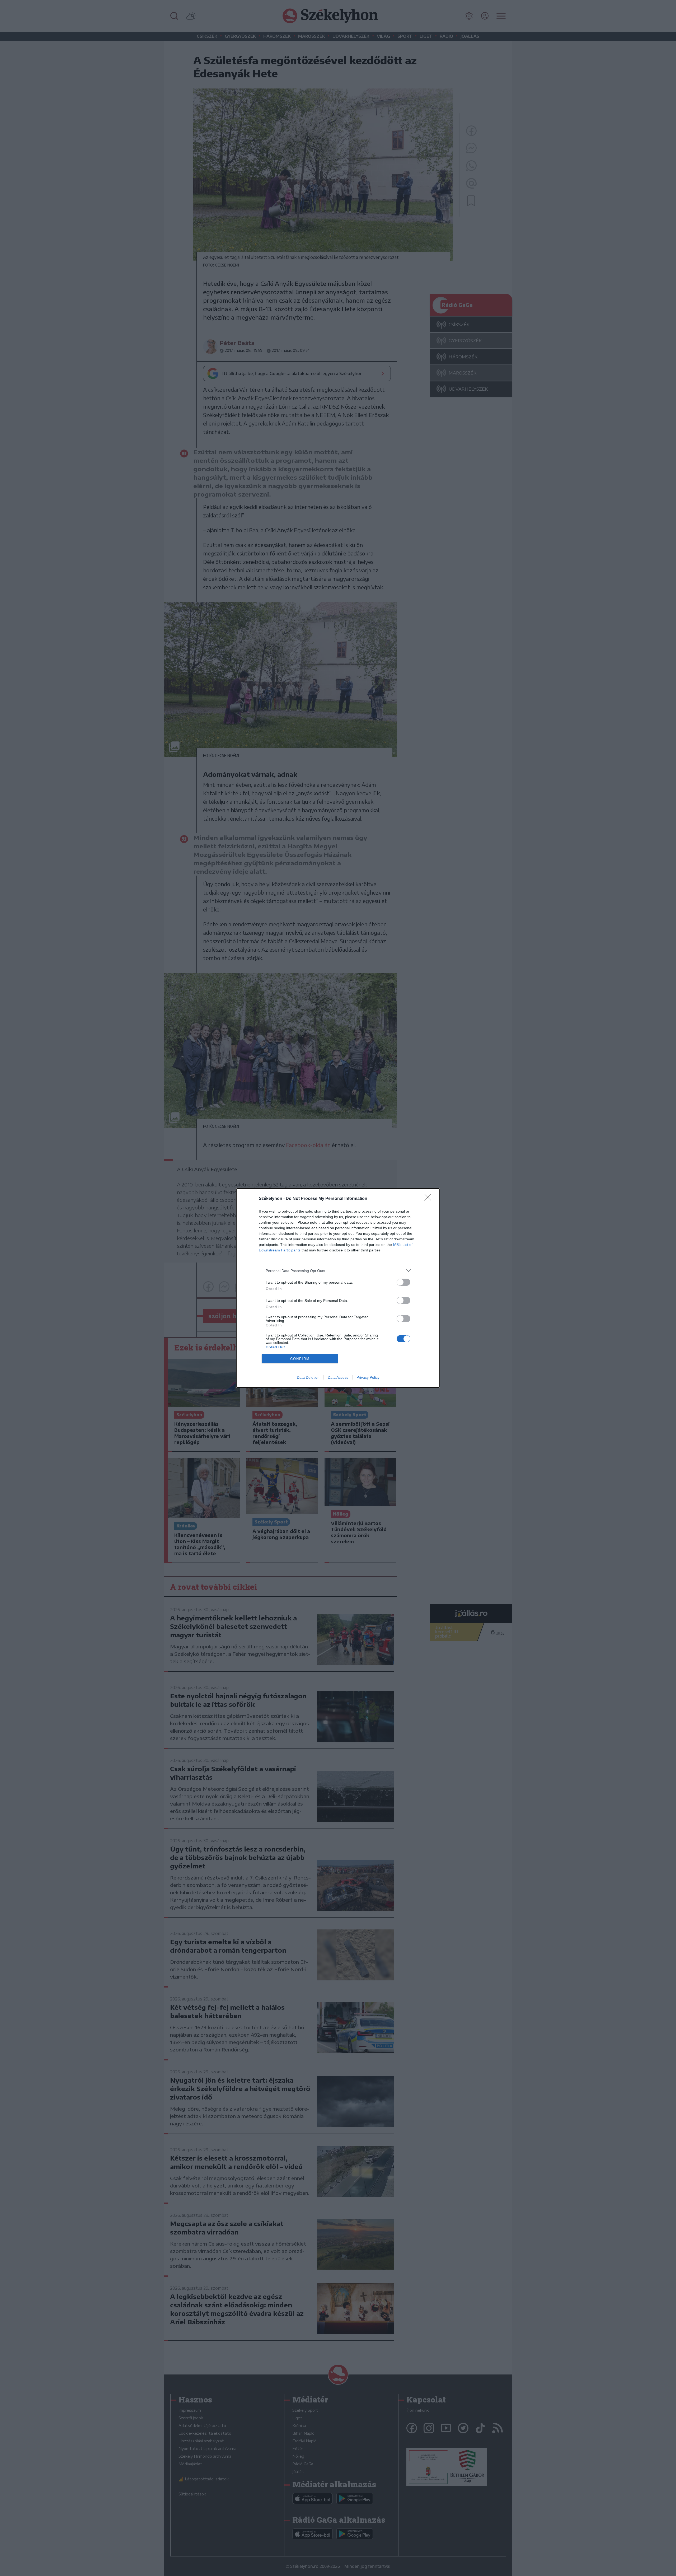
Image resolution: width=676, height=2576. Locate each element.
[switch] (403, 1282)
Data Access (338, 1377)
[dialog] (338, 1288)
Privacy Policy (368, 1377)
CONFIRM (300, 1359)
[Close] (429, 1199)
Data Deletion (308, 1377)
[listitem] (338, 1271)
